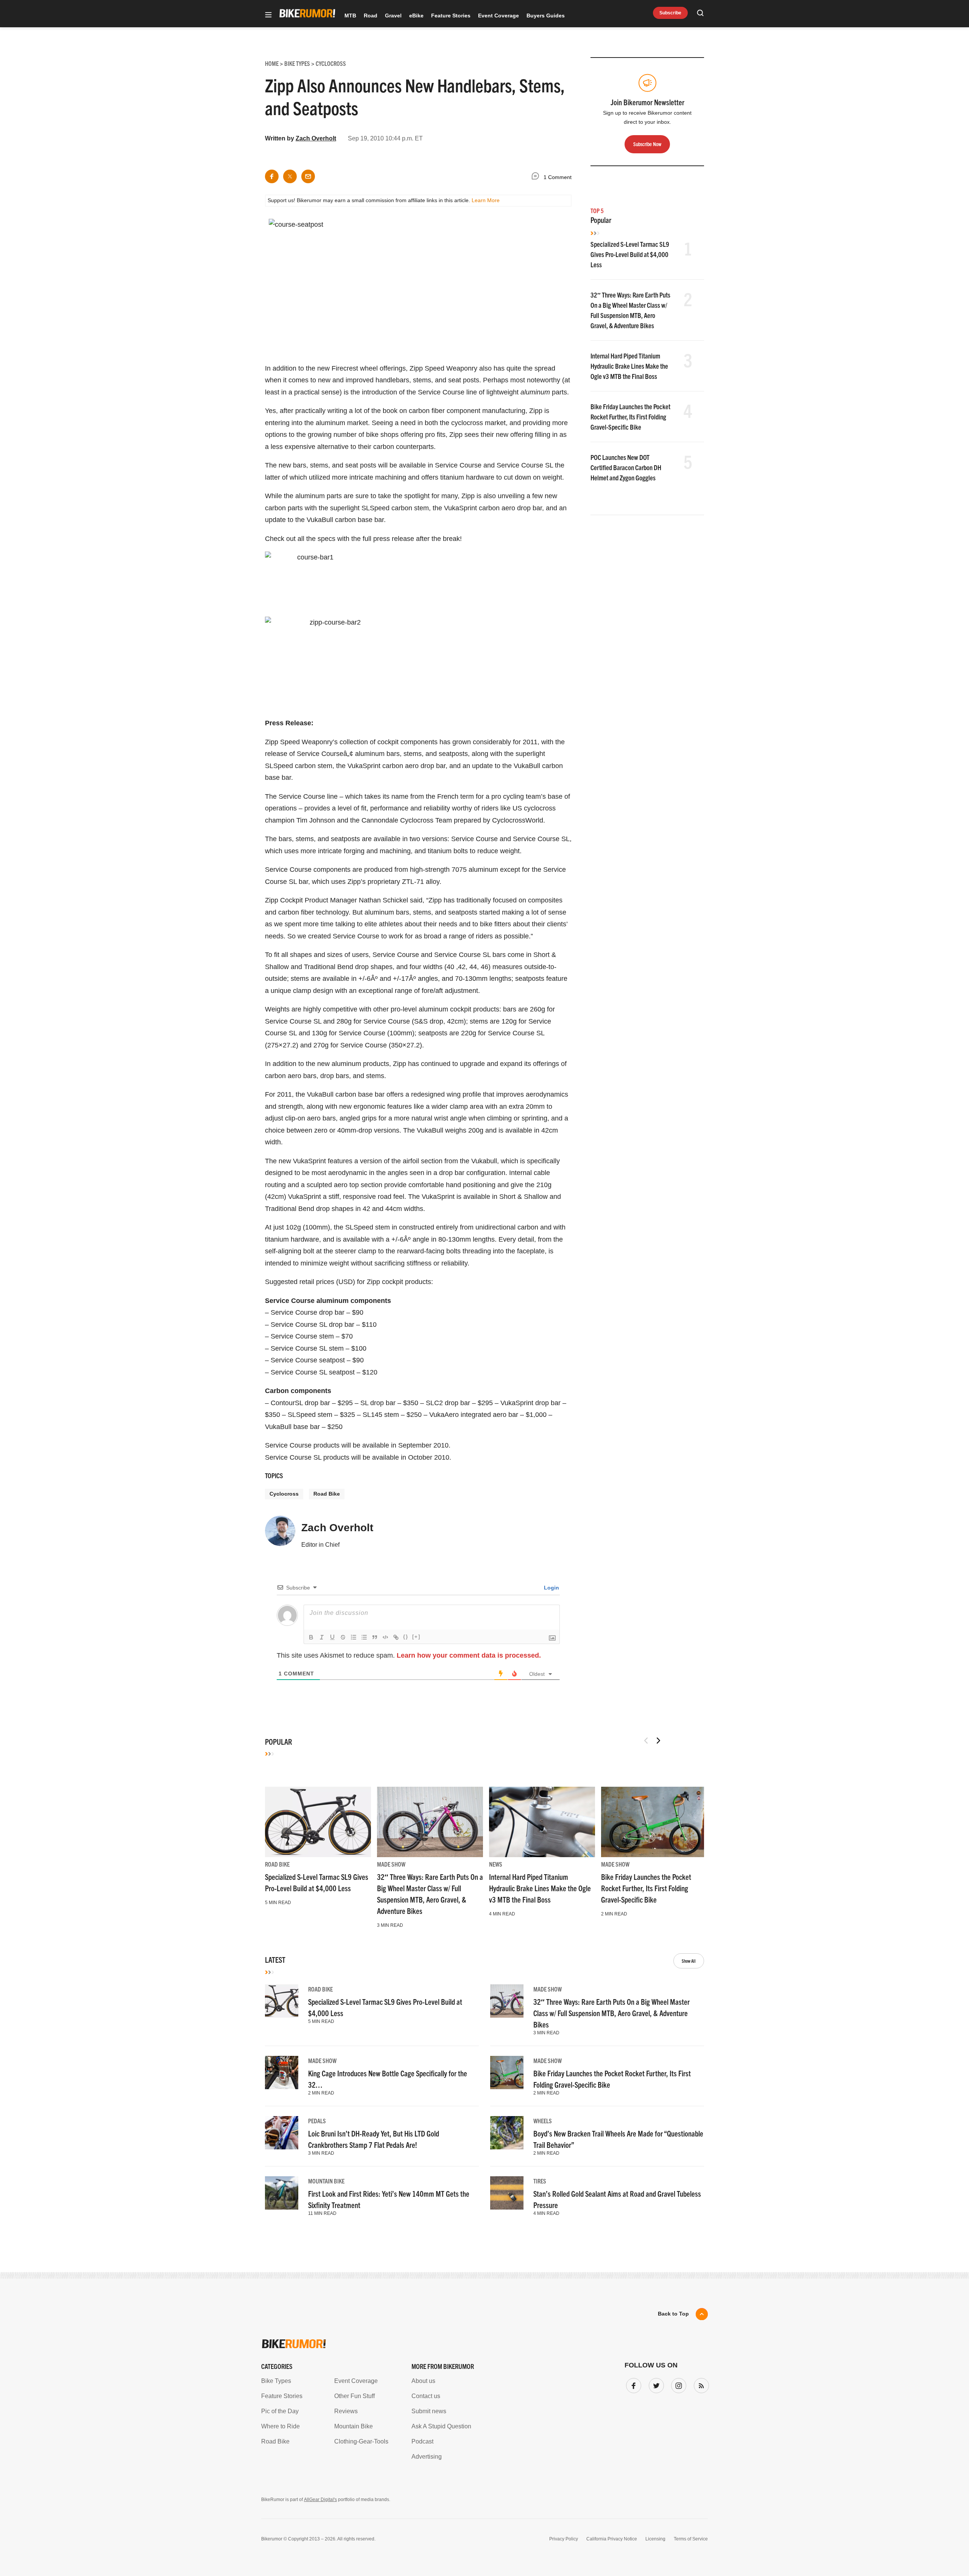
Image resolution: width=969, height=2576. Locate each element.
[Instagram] (677, 2384)
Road (371, 16)
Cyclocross (284, 1494)
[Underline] (332, 1637)
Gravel (393, 16)
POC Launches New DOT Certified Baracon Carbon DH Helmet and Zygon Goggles (626, 467)
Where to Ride (280, 2426)
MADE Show (391, 1864)
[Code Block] (385, 1637)
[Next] (658, 1741)
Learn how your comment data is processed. (469, 1655)
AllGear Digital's (320, 2500)
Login (551, 1588)
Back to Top (673, 2314)
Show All (689, 1961)
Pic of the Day (280, 2411)
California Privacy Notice (612, 2539)
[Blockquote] (375, 1637)
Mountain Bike (326, 2181)
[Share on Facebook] (272, 176)
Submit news (429, 2411)
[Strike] (343, 1637)
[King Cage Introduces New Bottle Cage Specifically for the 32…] (282, 2073)
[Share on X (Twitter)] (290, 176)
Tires (540, 2181)
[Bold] (311, 1637)
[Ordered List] (354, 1637)
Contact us (426, 2396)
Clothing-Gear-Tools (361, 2441)
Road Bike (327, 1494)
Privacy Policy (564, 2539)
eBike (416, 16)
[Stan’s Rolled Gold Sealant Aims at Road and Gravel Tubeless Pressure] (507, 2193)
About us (423, 2381)
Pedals (317, 2121)
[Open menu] (268, 15)
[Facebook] (632, 2384)
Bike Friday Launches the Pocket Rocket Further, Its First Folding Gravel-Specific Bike (630, 417)
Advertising (427, 2457)
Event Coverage (499, 16)
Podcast (422, 2441)
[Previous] (646, 1741)
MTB (350, 16)
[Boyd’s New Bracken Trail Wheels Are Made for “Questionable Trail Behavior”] (507, 2133)
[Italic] (322, 1637)
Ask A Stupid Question (441, 2426)
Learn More (486, 200)
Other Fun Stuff (354, 2396)
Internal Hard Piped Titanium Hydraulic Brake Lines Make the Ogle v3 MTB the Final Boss (629, 366)
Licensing (655, 2539)
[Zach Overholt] (280, 1534)
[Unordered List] (364, 1637)
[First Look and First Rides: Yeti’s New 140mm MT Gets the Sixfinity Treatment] (282, 2193)
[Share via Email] (308, 176)
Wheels (543, 2121)
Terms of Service (691, 2539)
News (496, 1864)
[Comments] (537, 177)
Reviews (346, 2411)
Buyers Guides (546, 16)
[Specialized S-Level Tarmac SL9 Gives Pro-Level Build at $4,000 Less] (318, 1822)
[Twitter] (655, 2384)
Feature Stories (451, 16)
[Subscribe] (700, 2384)
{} (406, 1637)
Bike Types (276, 2381)
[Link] (396, 1637)
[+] (416, 1637)
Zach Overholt (316, 138)
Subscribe (670, 13)
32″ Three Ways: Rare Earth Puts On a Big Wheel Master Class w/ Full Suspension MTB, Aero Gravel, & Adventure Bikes (611, 2013)
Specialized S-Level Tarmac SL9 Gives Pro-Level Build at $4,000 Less (630, 254)
